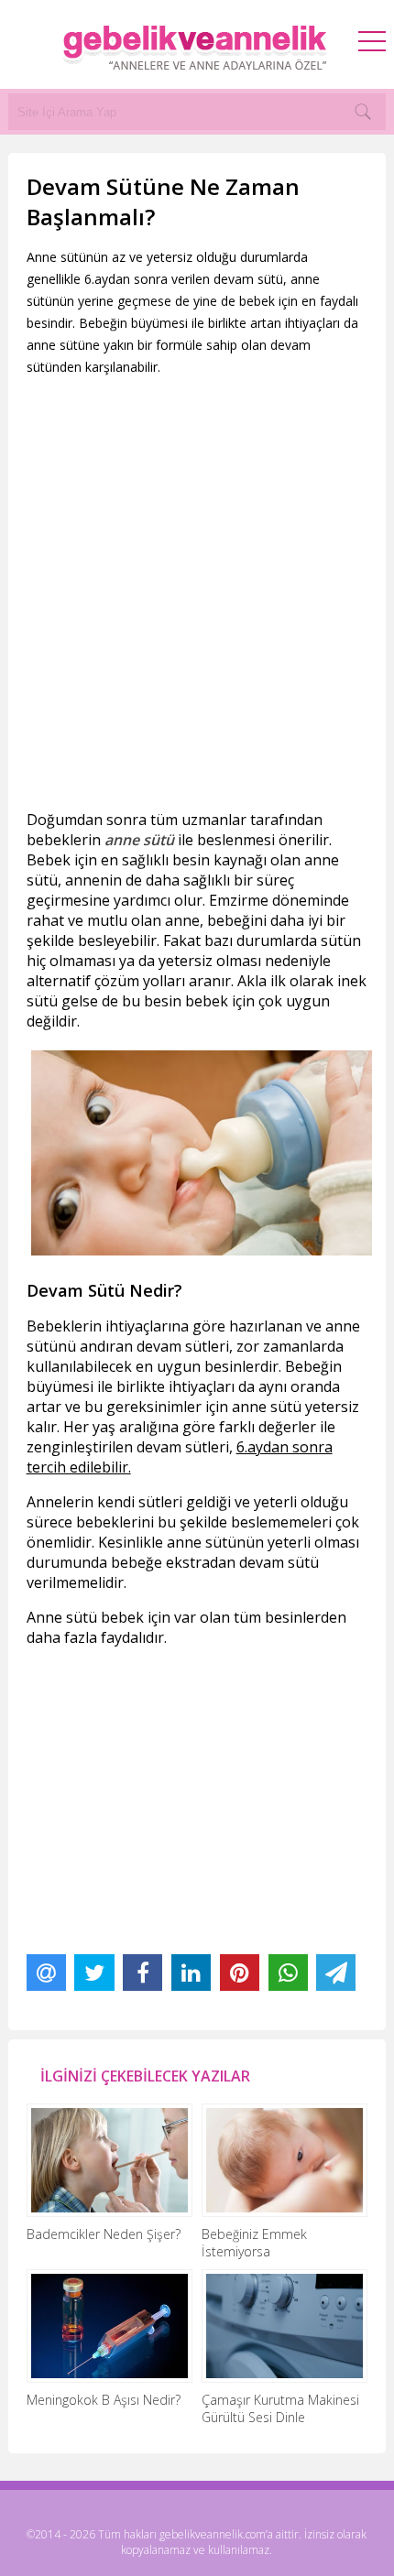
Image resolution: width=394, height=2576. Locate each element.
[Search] (363, 112)
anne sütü (139, 840)
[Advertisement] (197, 593)
